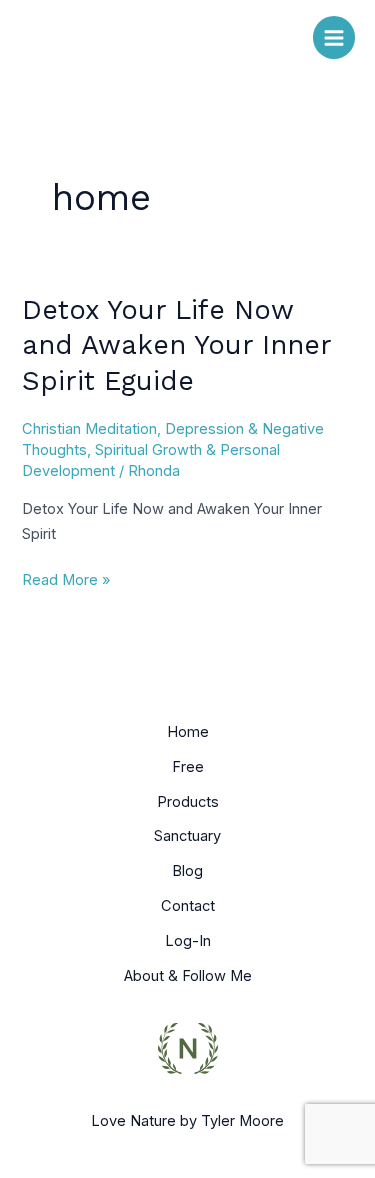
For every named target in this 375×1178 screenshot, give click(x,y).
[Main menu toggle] (334, 37)
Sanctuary (187, 836)
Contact (188, 906)
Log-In (188, 941)
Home (188, 732)
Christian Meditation (89, 429)
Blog (187, 871)
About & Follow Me (188, 976)
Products (188, 802)
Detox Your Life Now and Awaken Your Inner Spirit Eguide (176, 345)
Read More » (66, 578)
